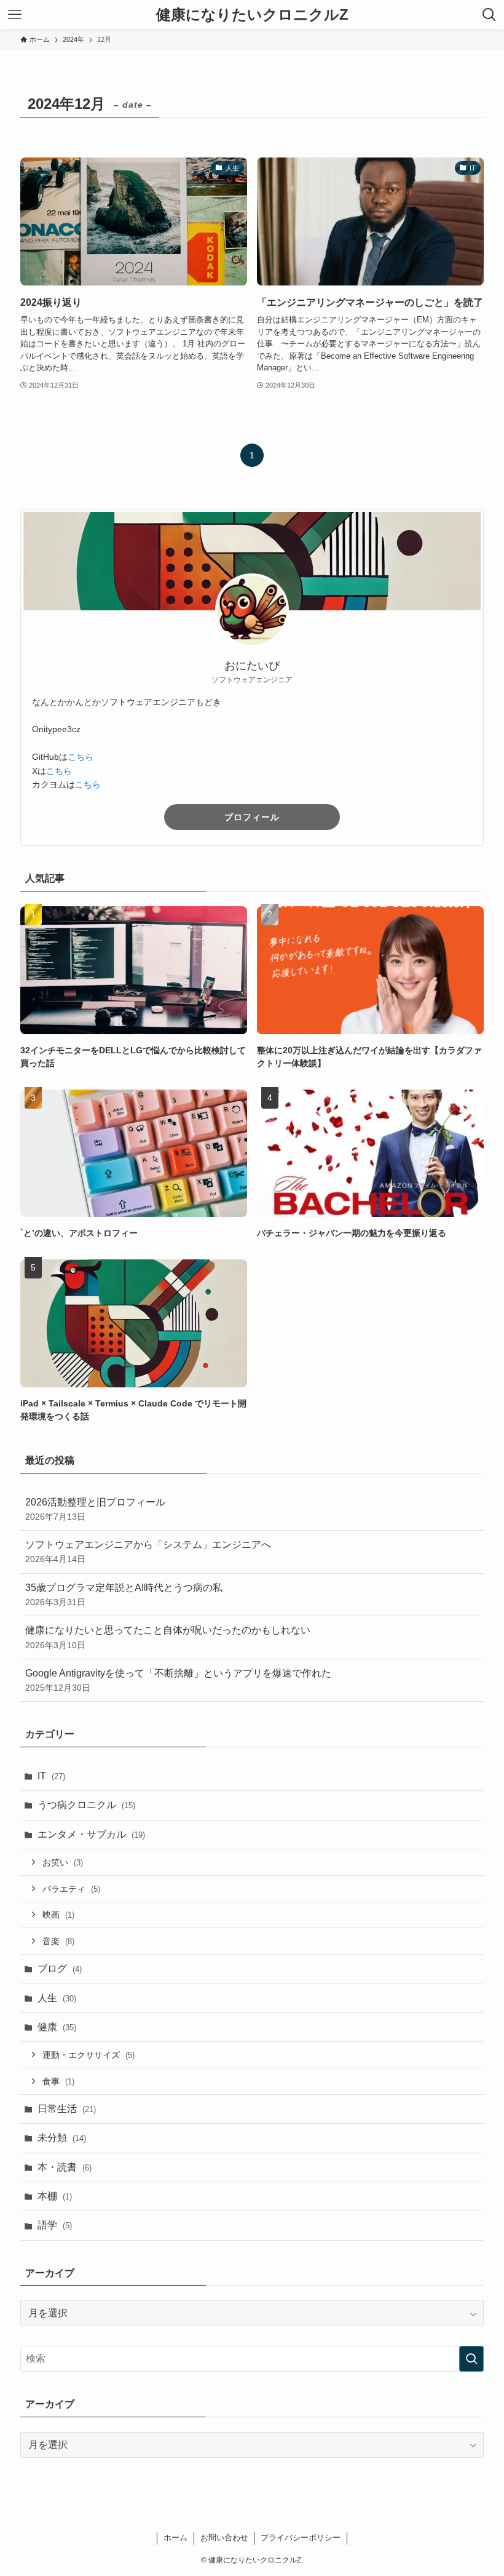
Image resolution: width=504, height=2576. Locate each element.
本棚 (55, 2196)
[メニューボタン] (15, 15)
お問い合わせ (224, 2538)
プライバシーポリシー (301, 2538)
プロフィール (252, 817)
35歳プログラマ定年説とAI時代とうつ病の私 (124, 1595)
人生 (57, 1998)
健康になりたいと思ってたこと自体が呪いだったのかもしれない (168, 1637)
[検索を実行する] (471, 2359)
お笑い (63, 1862)
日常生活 (67, 2109)
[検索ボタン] (489, 15)
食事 (58, 2081)
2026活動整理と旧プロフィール (95, 1509)
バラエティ (71, 1889)
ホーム (175, 2538)
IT (51, 1776)
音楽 (58, 1941)
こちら (81, 757)
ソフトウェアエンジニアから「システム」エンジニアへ (148, 1552)
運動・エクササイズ (89, 2055)
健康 (57, 2027)
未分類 (62, 2138)
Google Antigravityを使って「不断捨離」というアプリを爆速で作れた (178, 1680)
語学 (55, 2225)
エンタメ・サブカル (91, 1834)
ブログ (60, 1968)
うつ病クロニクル (86, 1805)
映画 (58, 1915)
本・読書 (65, 2167)
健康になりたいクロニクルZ (252, 15)
